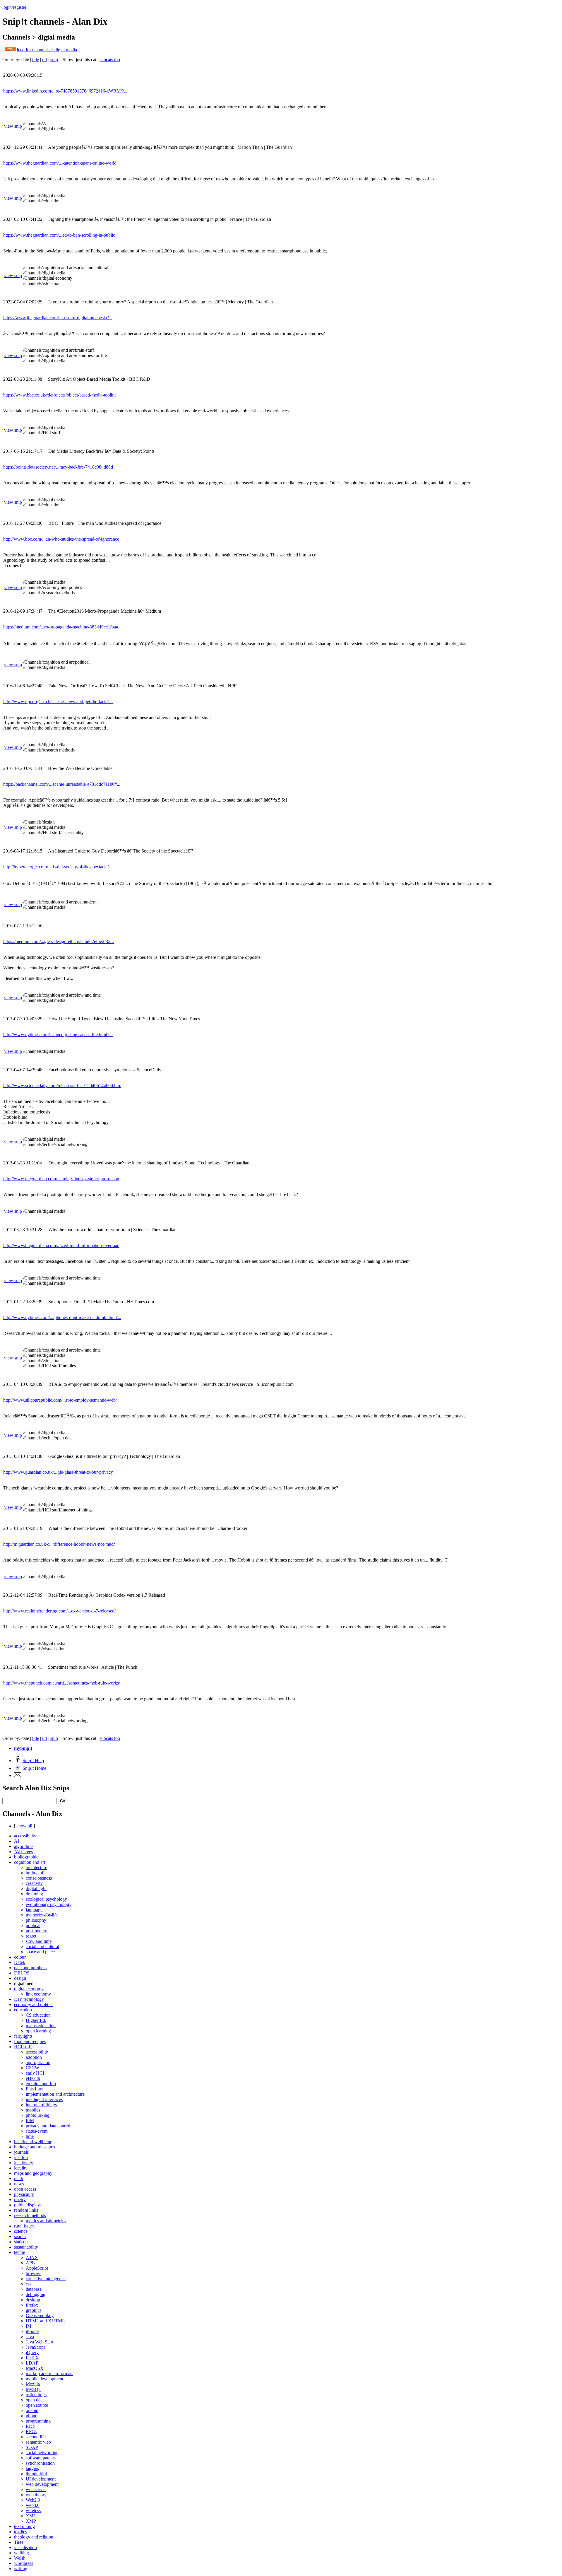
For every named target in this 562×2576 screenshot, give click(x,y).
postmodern (37, 1931)
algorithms (24, 1846)
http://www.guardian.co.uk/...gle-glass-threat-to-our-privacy (58, 1472)
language (34, 1910)
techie (19, 2252)
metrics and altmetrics (46, 2221)
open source (37, 2405)
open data (35, 2400)
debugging (36, 2294)
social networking (42, 2453)
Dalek (20, 1962)
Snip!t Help (33, 1761)
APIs (30, 2263)
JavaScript (35, 2347)
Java (30, 2337)
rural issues (24, 2226)
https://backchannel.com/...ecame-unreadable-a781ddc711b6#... (62, 784)
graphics (34, 2310)
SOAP (32, 2447)
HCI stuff (23, 2047)
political (33, 1925)
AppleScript (37, 2268)
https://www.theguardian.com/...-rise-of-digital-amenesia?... (58, 318)
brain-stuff (35, 1873)
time (30, 2136)
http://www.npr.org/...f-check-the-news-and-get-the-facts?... (58, 702)
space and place (40, 1952)
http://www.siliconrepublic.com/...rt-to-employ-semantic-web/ (60, 1400)
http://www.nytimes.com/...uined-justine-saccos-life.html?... (58, 1035)
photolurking (38, 2115)
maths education (41, 2026)
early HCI (35, 2073)
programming (38, 2421)
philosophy (36, 1920)
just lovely (24, 2163)
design (20, 1978)
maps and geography (33, 2173)
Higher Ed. (36, 2020)
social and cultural (42, 1946)
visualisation (25, 2547)
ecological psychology (46, 1899)
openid (32, 2410)
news (19, 2184)
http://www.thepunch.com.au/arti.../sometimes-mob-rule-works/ (62, 1683)
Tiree (19, 2542)
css (29, 2284)
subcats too (110, 60)
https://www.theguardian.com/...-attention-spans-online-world (60, 163)
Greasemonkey (40, 2316)
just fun (21, 2157)
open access (25, 2189)
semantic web (38, 2442)
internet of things (41, 2105)
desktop (33, 2300)
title (36, 60)
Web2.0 (33, 2500)
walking (22, 2553)
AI (17, 1841)
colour (20, 1957)
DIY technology (29, 1999)
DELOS (22, 1973)
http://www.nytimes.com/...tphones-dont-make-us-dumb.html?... (62, 1317)
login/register (14, 7)
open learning (38, 2031)
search (20, 2236)
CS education (38, 2015)
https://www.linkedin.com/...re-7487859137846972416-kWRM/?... (65, 91)
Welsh (20, 2558)
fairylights (23, 2036)
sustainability (26, 2247)
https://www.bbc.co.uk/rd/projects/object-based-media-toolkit (59, 395)
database (34, 2289)
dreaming (34, 1894)
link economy (38, 1994)
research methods (30, 2215)
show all (24, 1826)
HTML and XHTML (45, 2321)
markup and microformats (49, 2373)
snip (54, 60)
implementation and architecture (55, 2094)
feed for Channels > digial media (47, 50)
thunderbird (36, 2474)
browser (33, 2273)
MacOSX (35, 2368)
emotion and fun (41, 2084)
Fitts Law (35, 2089)
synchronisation (40, 2463)
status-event (37, 2131)
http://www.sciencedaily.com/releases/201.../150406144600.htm (62, 1085)
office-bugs (36, 2395)
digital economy (29, 1989)
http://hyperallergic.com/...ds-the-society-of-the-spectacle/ (56, 867)
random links (26, 2210)
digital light (36, 1889)
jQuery (32, 2352)
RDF (30, 2426)
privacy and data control (48, 2126)
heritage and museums (35, 2147)
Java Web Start (40, 2342)
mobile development (44, 2379)
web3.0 (33, 2505)
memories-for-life (42, 1915)
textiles (20, 2532)
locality (21, 2168)
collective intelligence (46, 2279)
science (21, 2231)
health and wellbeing (33, 2142)
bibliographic (26, 1857)
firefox (32, 2305)
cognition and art (30, 1862)
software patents (41, 2458)
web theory (36, 2495)
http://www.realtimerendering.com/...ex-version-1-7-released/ (59, 1611)
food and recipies (30, 2041)
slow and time (39, 1941)
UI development (41, 2479)
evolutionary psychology (49, 1904)
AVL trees (23, 1852)
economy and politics (34, 2004)
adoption (34, 2057)
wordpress (24, 2563)
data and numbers (30, 1968)
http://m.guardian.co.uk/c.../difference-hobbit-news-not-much (59, 1544)
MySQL (34, 2389)
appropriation (38, 2062)
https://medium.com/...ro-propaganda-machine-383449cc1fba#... (62, 627)
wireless (33, 2511)
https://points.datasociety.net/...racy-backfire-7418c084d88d (58, 467)
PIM (30, 2120)
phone (31, 2416)
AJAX (32, 2258)
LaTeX (32, 2358)
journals (21, 2152)
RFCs (31, 2431)
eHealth (33, 2078)
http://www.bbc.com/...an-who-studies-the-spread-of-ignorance (61, 539)
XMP (31, 2521)
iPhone (32, 2331)
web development (42, 2484)
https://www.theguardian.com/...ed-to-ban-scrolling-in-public (59, 235)
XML (31, 2516)
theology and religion (34, 2537)
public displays (28, 2205)
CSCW (32, 2068)
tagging (33, 2468)
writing (21, 2569)
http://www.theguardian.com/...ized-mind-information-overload (61, 1245)
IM (29, 2326)
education (23, 2010)
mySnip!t (23, 1748)
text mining (24, 2526)
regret (31, 1936)
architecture (36, 1867)
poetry (20, 2200)
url (45, 60)
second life (36, 2437)
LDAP (32, 2363)
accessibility (25, 1836)
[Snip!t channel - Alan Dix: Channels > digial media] (10, 50)
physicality (24, 2194)
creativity (34, 1883)
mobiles (33, 2110)
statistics (22, 2242)
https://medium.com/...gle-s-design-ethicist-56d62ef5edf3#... (59, 941)
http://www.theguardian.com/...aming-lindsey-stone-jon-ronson (61, 1179)
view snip (13, 126)
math (19, 2178)
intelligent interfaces (44, 2099)
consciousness (39, 1878)
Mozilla (33, 2384)
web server (36, 2489)
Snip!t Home (34, 1768)
